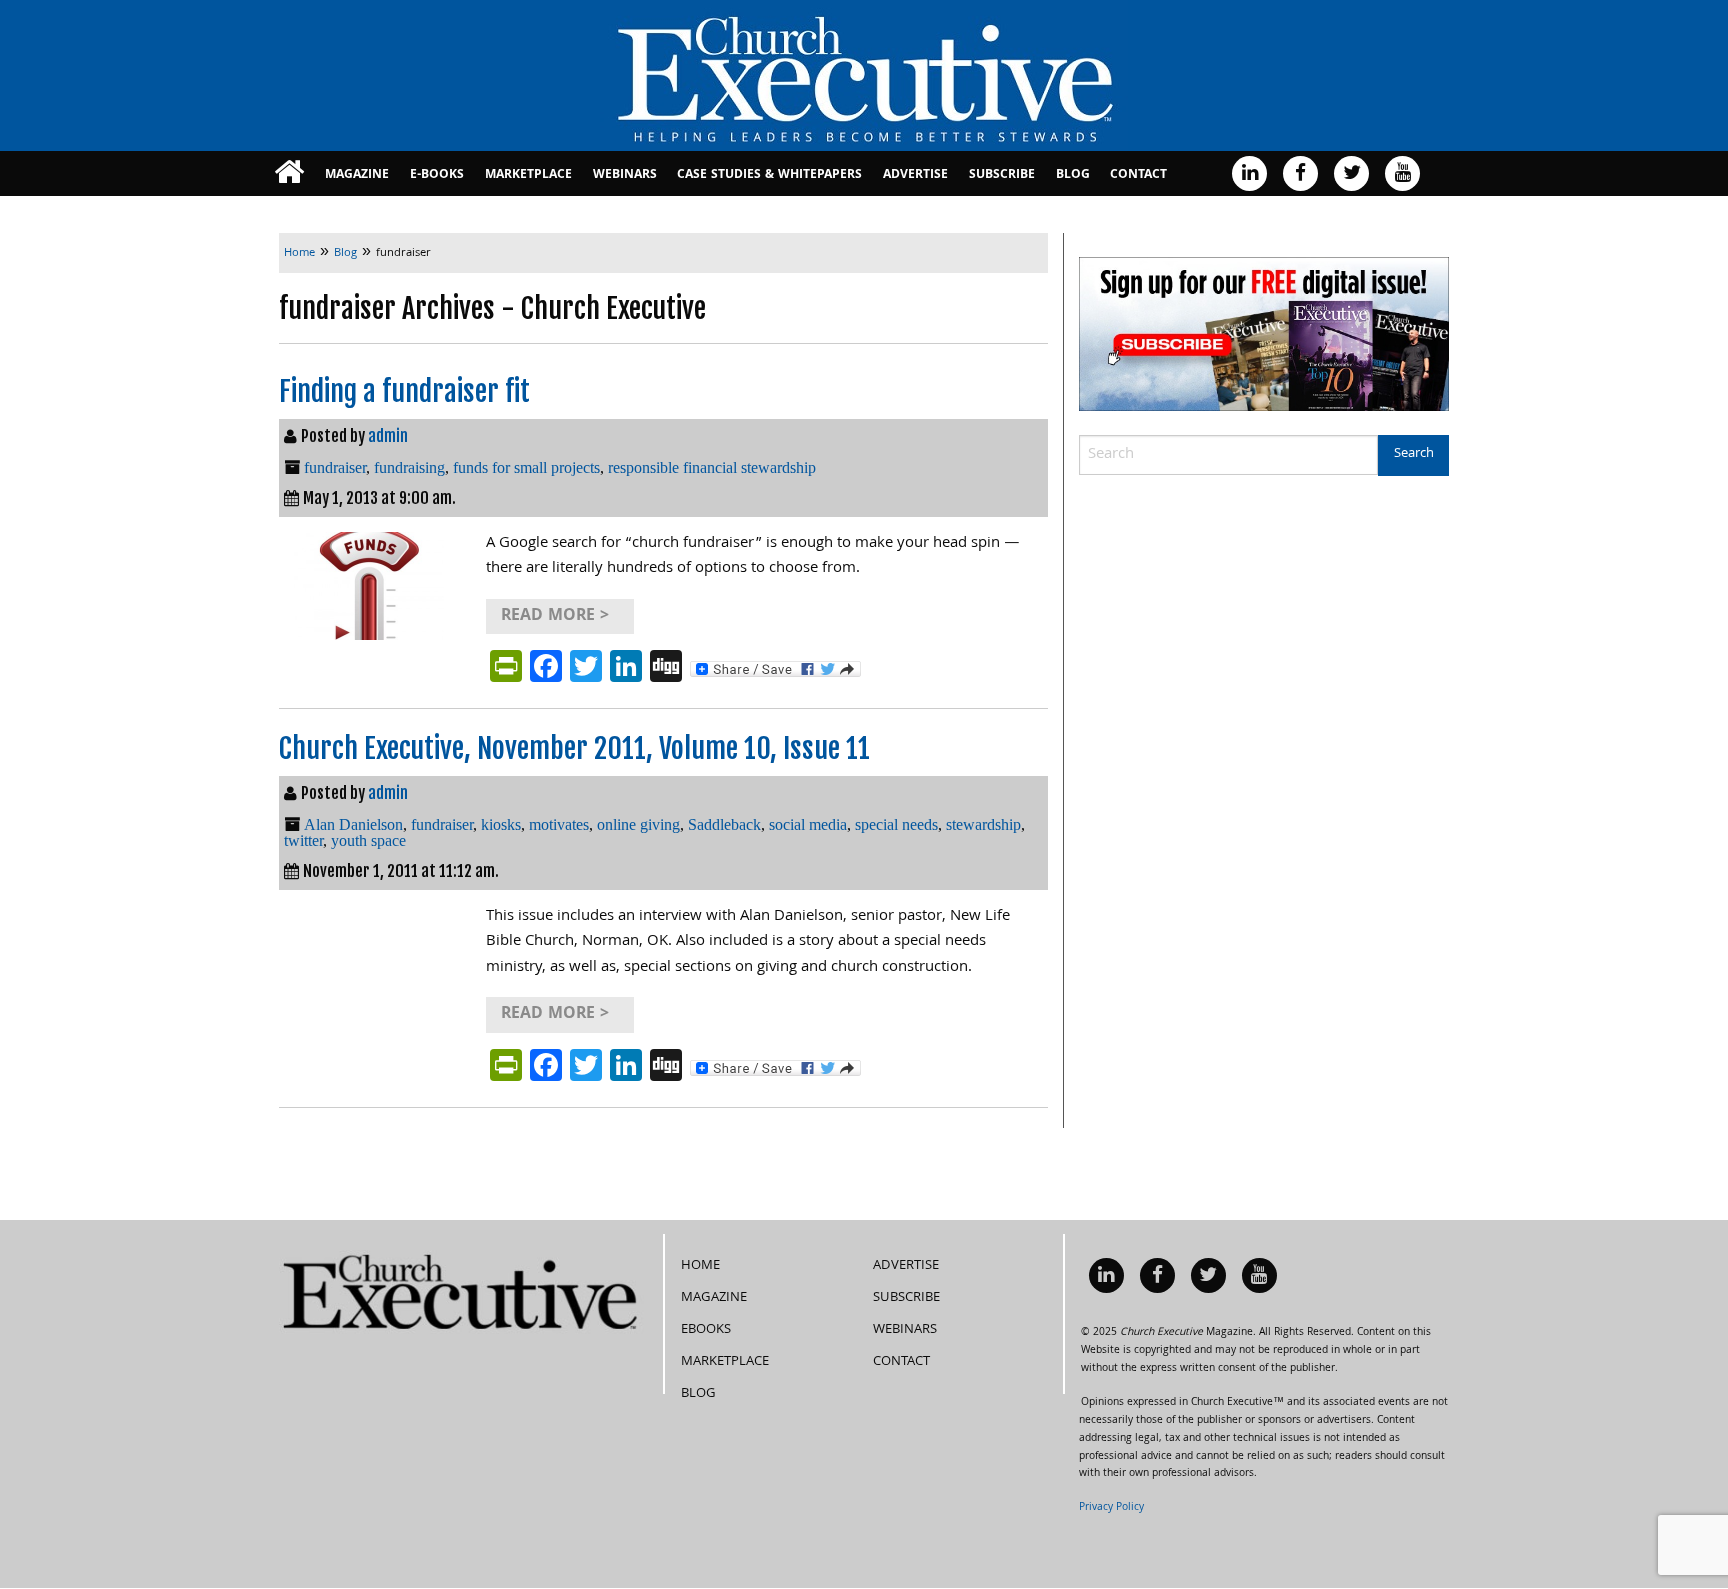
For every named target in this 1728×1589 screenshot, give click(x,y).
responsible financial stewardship (712, 467)
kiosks (501, 824)
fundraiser (335, 467)
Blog (1073, 175)
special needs (896, 824)
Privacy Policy (1111, 1508)
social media (808, 824)
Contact (1138, 175)
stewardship (983, 824)
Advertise (915, 175)
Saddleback (724, 824)
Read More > (555, 616)
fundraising (409, 467)
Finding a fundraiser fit (404, 391)
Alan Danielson (353, 824)
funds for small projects (526, 467)
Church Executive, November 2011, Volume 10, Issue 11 (574, 748)
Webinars (625, 175)
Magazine (357, 175)
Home (700, 1266)
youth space (368, 840)
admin (388, 436)
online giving (638, 824)
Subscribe (1002, 175)
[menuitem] (289, 173)
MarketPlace (528, 175)
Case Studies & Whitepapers (769, 175)
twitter (303, 840)
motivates (559, 824)
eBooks (706, 1330)
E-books (437, 175)
